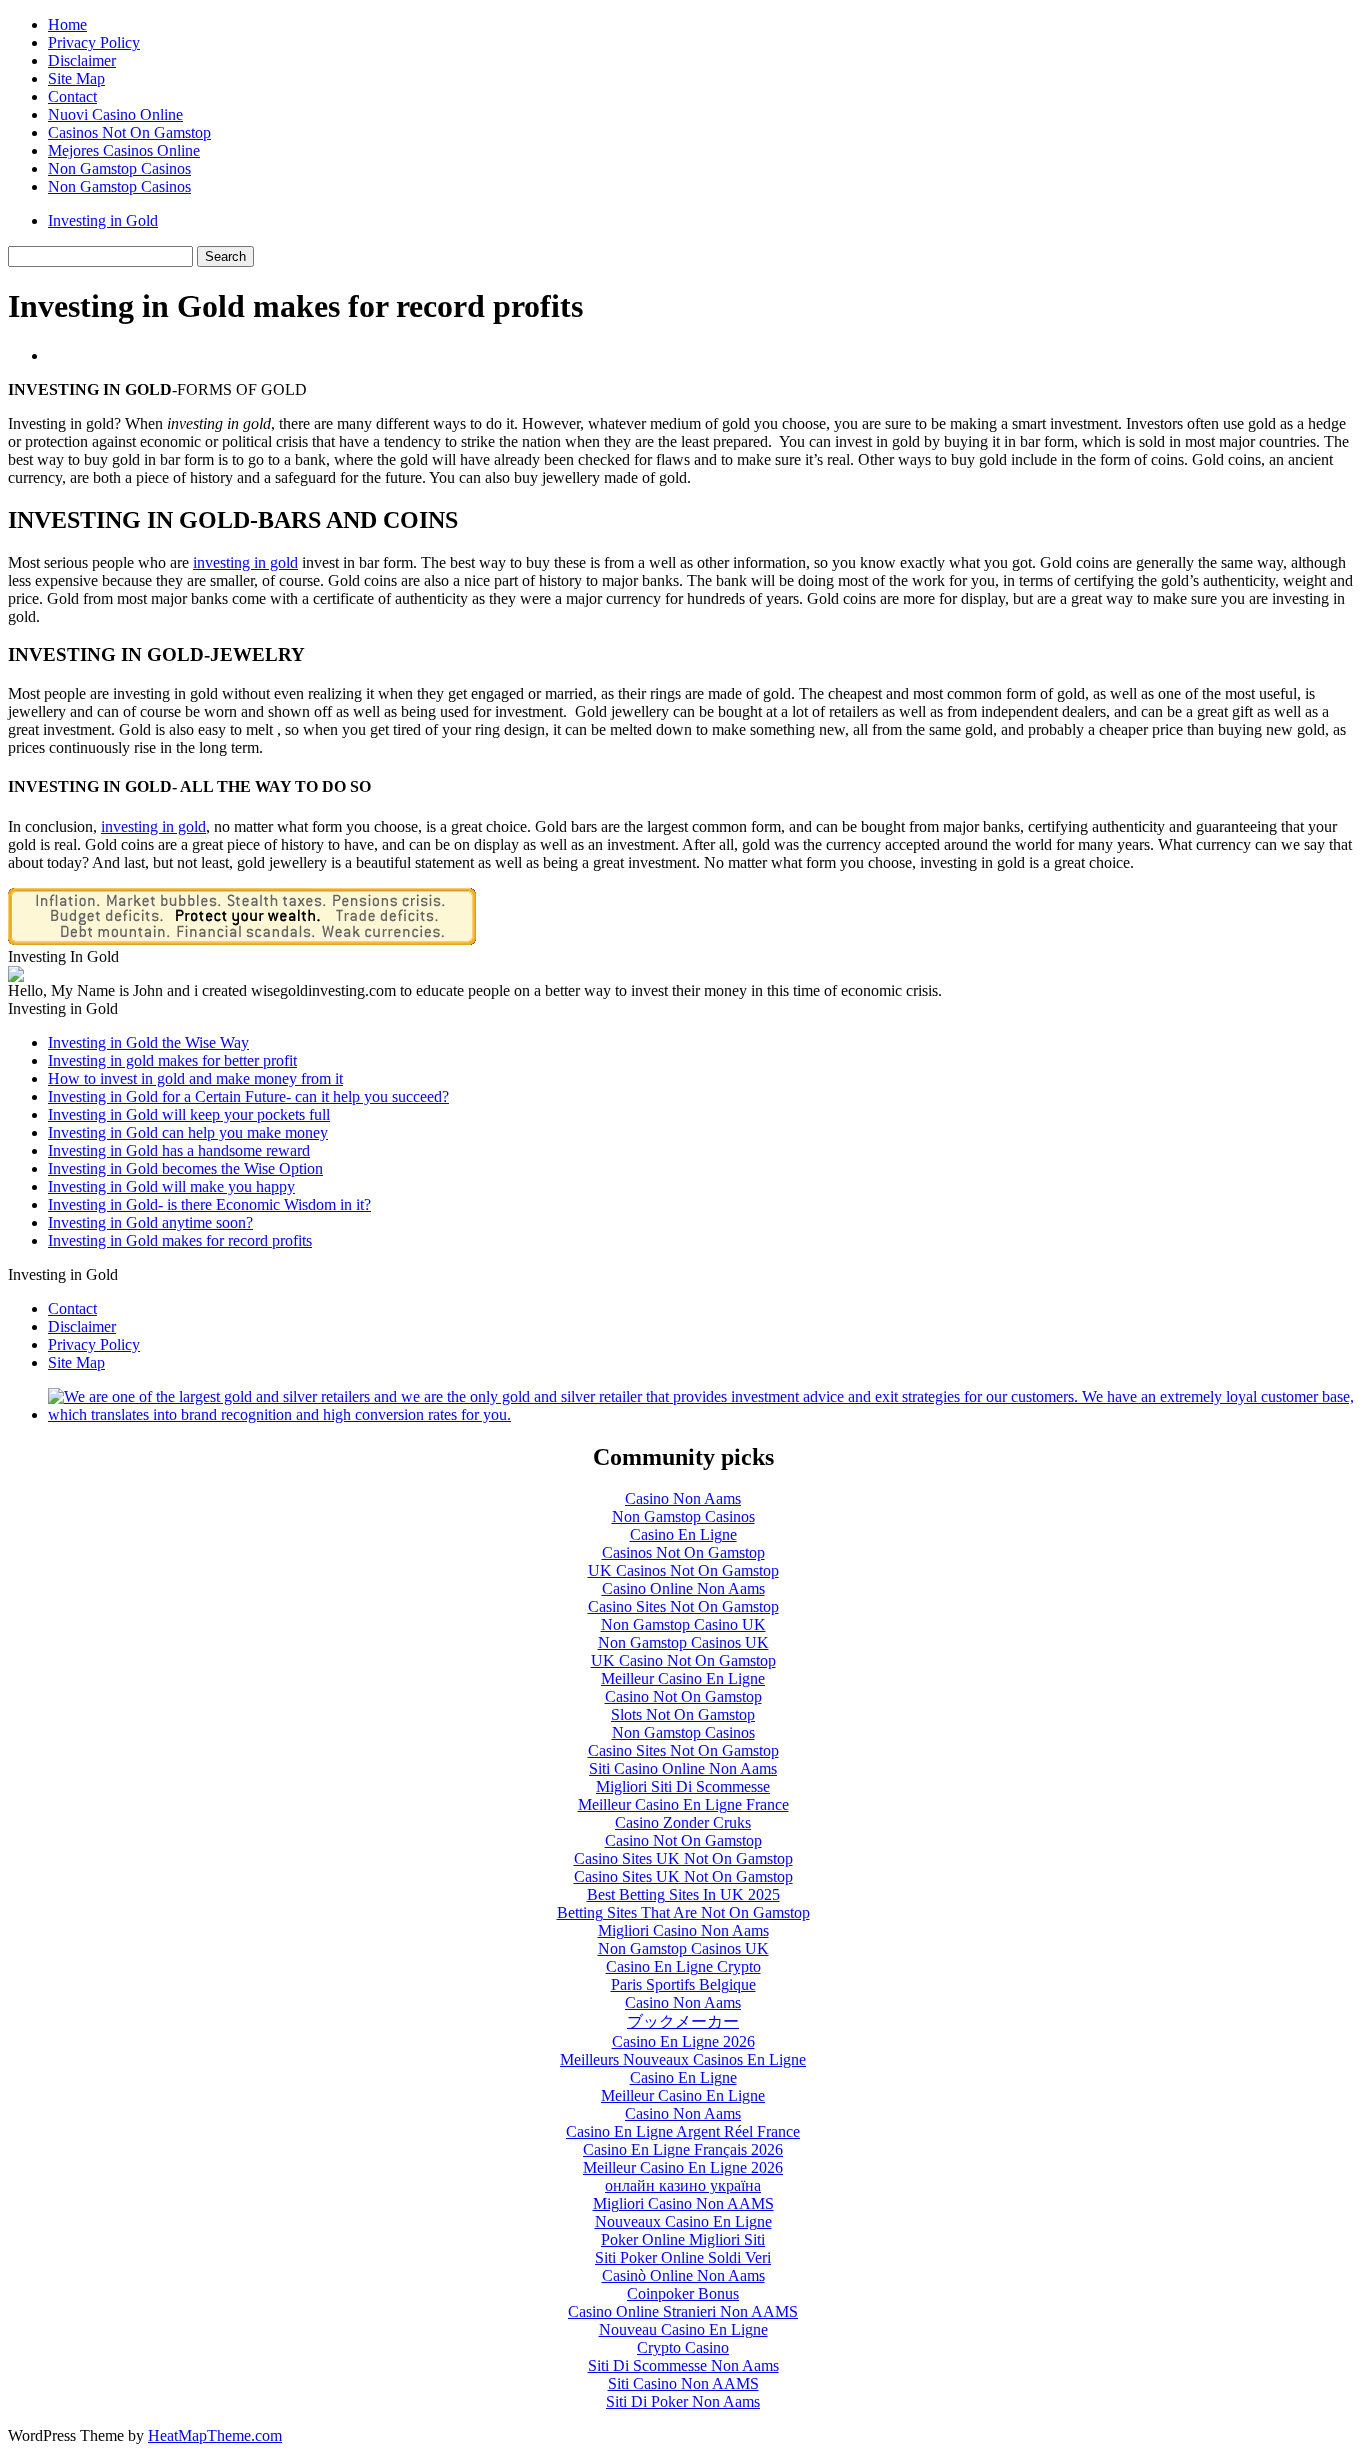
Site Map (76, 78)
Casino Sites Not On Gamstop (683, 1606)
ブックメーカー (683, 2021)
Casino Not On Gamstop (683, 1696)
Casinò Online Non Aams (683, 2275)
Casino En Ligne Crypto (683, 1966)
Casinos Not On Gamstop (129, 132)
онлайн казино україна (683, 2185)
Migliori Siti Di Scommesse (683, 1786)
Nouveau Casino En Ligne (683, 2329)
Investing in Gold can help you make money (188, 1132)
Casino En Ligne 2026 (683, 2041)
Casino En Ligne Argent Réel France (683, 2131)
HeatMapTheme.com (215, 2435)
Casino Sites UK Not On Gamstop (683, 1858)
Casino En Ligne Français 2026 (683, 2149)
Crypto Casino (683, 2347)
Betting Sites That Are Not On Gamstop (683, 1912)
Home (67, 24)
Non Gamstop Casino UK (683, 1624)
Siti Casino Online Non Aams (683, 1768)
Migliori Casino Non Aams (683, 1930)
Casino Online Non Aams (683, 1588)
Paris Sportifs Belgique (683, 1984)
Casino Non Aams (683, 1498)
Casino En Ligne (683, 1534)
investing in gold (153, 826)
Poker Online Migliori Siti (683, 2239)
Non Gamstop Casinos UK (683, 1642)
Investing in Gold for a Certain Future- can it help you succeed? (248, 1096)
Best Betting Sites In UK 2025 (683, 1894)
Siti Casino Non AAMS (683, 2383)
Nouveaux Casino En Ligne (683, 2221)
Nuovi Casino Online (115, 114)
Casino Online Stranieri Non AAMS (683, 2311)
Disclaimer (82, 60)
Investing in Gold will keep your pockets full (189, 1114)
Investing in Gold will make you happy (171, 1186)
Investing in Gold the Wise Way (148, 1042)
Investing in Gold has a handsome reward (179, 1150)
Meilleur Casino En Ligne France (683, 1804)
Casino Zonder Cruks (683, 1822)
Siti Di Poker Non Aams (683, 2401)
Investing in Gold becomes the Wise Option (185, 1168)
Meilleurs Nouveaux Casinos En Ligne (683, 2059)
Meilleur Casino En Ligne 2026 (683, 2167)
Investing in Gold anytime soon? (150, 1222)
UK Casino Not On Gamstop (683, 1660)
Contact (72, 96)
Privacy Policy (94, 42)
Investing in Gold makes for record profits (180, 1240)
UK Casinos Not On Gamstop (683, 1570)
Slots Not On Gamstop (683, 1714)
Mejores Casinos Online (124, 150)
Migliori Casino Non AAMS (683, 2203)
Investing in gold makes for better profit (172, 1060)
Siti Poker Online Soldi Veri (683, 2257)
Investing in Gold (103, 220)
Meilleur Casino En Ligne (683, 1678)
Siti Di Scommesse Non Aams (683, 2365)
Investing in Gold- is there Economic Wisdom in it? (209, 1204)
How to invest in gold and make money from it (195, 1078)
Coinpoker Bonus (683, 2293)
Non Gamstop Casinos (119, 168)
